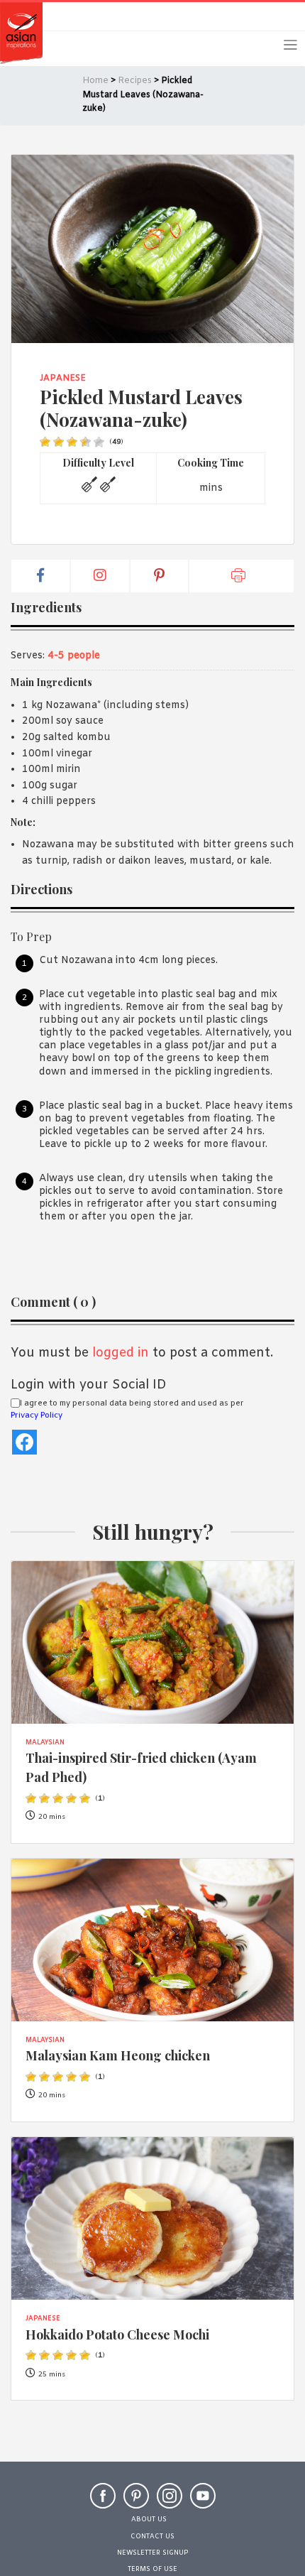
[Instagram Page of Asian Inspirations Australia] (170, 2502)
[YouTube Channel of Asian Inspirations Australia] (203, 2502)
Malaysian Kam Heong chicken (118, 2055)
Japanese (63, 379)
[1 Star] (45, 442)
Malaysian (45, 1743)
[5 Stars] (99, 442)
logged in (121, 1353)
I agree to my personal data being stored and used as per (127, 1410)
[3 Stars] (72, 442)
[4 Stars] (85, 442)
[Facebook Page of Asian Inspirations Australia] (103, 2502)
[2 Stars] (59, 442)
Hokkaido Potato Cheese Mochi (117, 2334)
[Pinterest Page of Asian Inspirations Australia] (136, 2502)
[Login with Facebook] (24, 1442)
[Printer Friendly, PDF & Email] (242, 576)
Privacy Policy (37, 1415)
